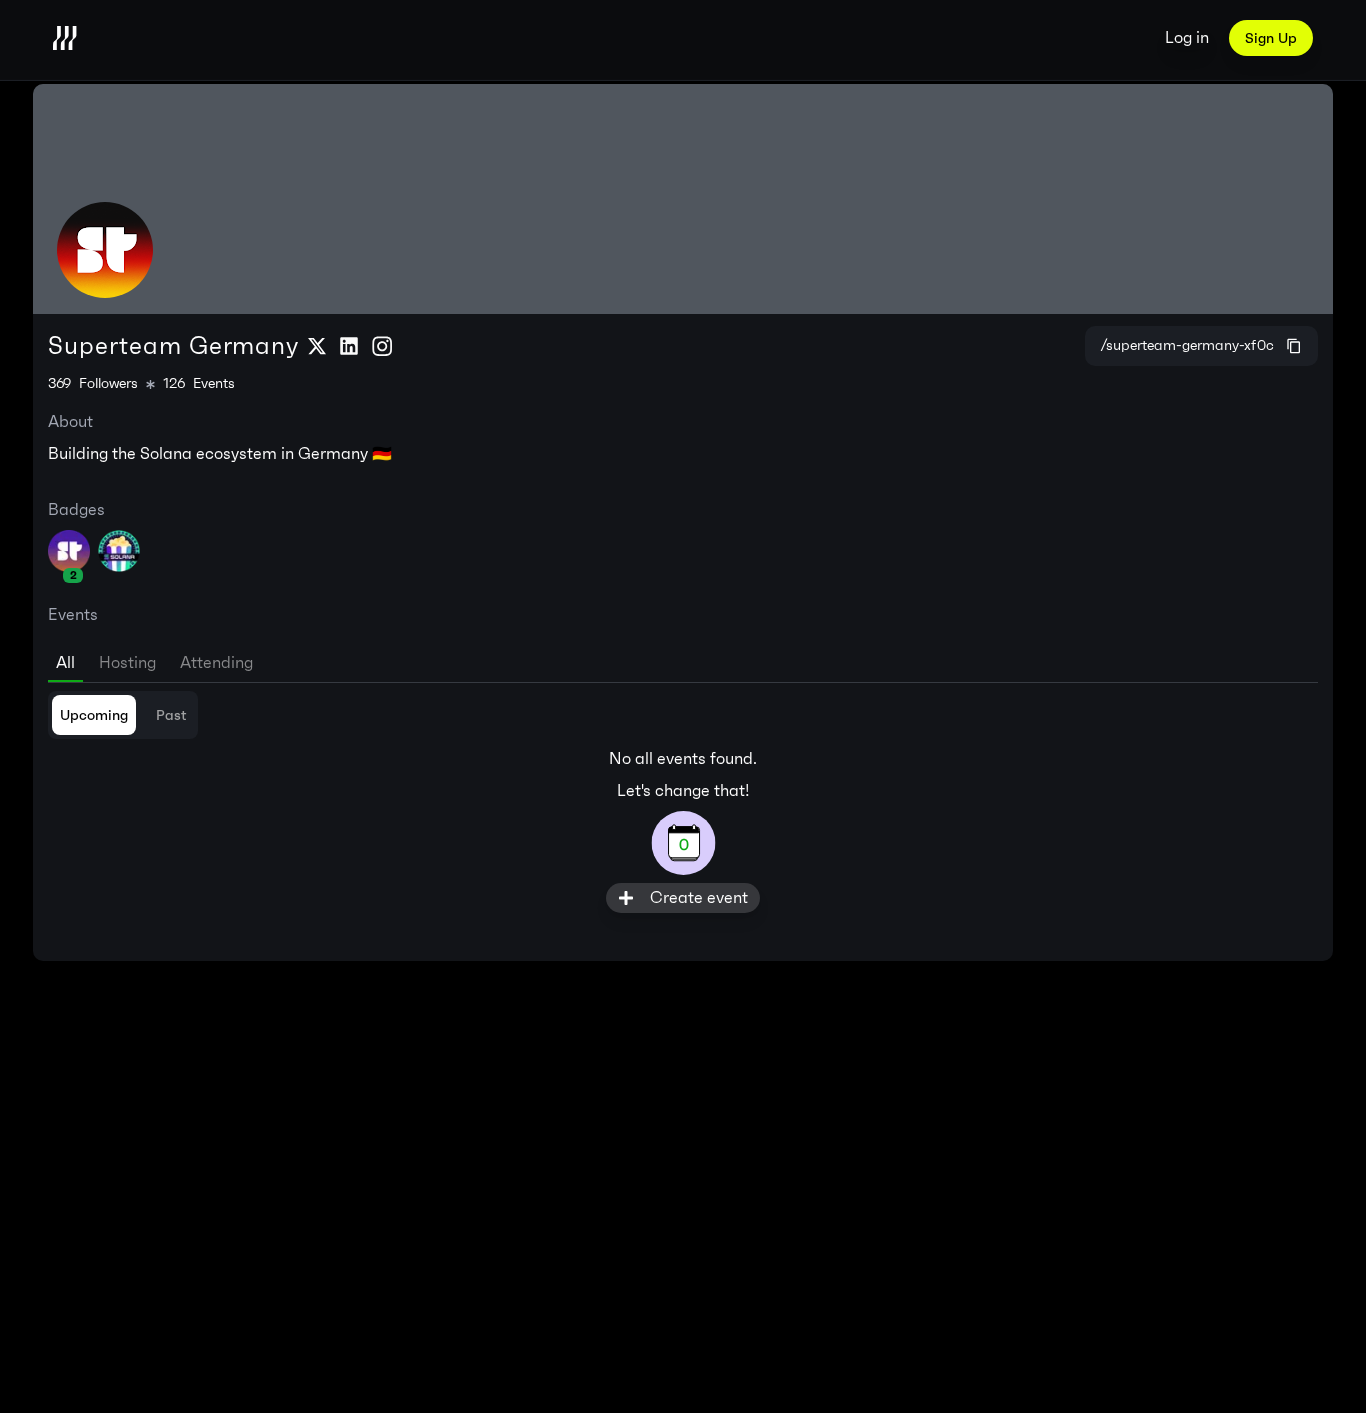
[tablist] (683, 659)
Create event (699, 897)
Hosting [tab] (127, 662)
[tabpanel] (683, 802)
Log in (1187, 37)
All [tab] (65, 662)
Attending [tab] (216, 662)
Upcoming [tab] (94, 715)
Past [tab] (171, 715)
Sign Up (1271, 38)
